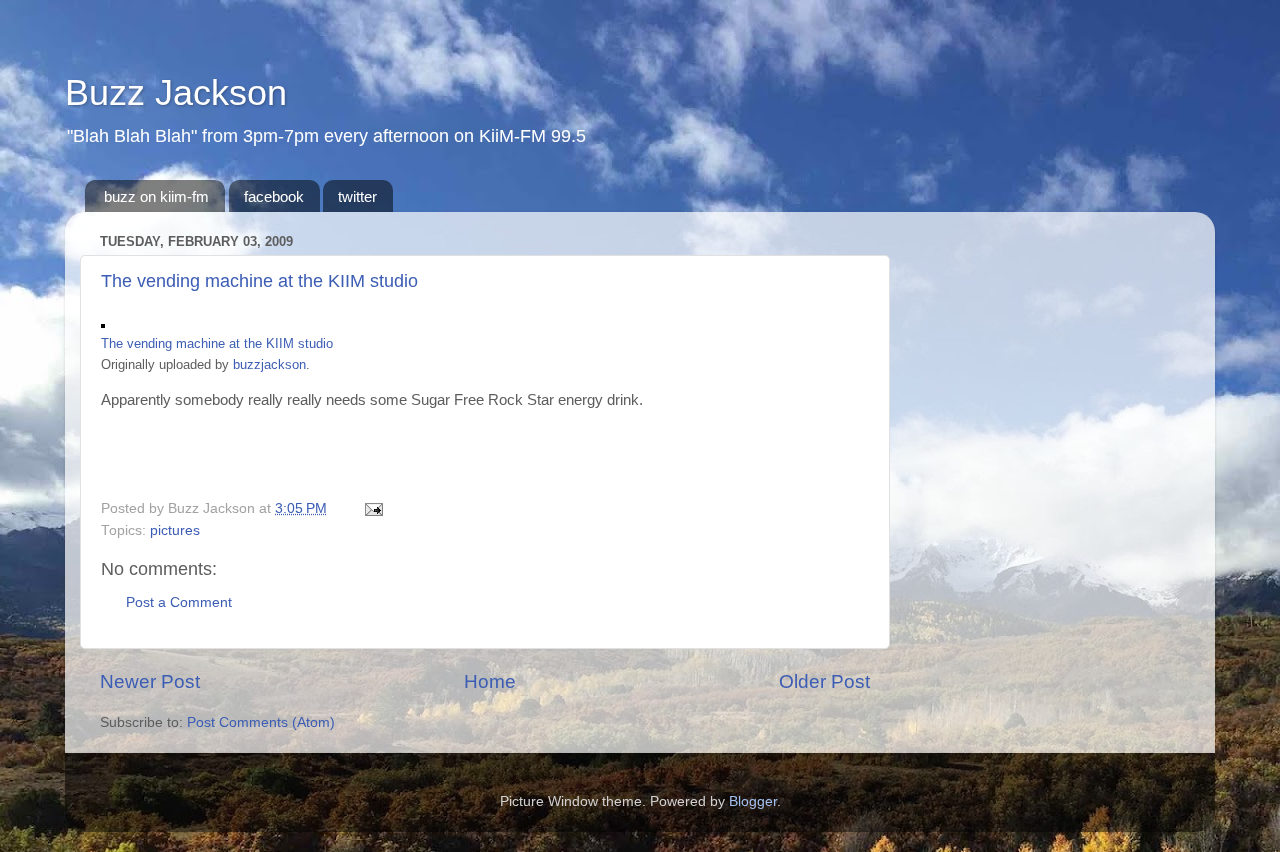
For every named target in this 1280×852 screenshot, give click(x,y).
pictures (175, 530)
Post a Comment (179, 602)
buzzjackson (269, 364)
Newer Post (150, 681)
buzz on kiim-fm (156, 196)
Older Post (824, 681)
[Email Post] (370, 508)
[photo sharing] (103, 323)
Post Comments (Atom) (261, 722)
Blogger (753, 801)
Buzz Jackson (176, 92)
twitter (357, 196)
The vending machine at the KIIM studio (259, 281)
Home (490, 681)
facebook (274, 196)
